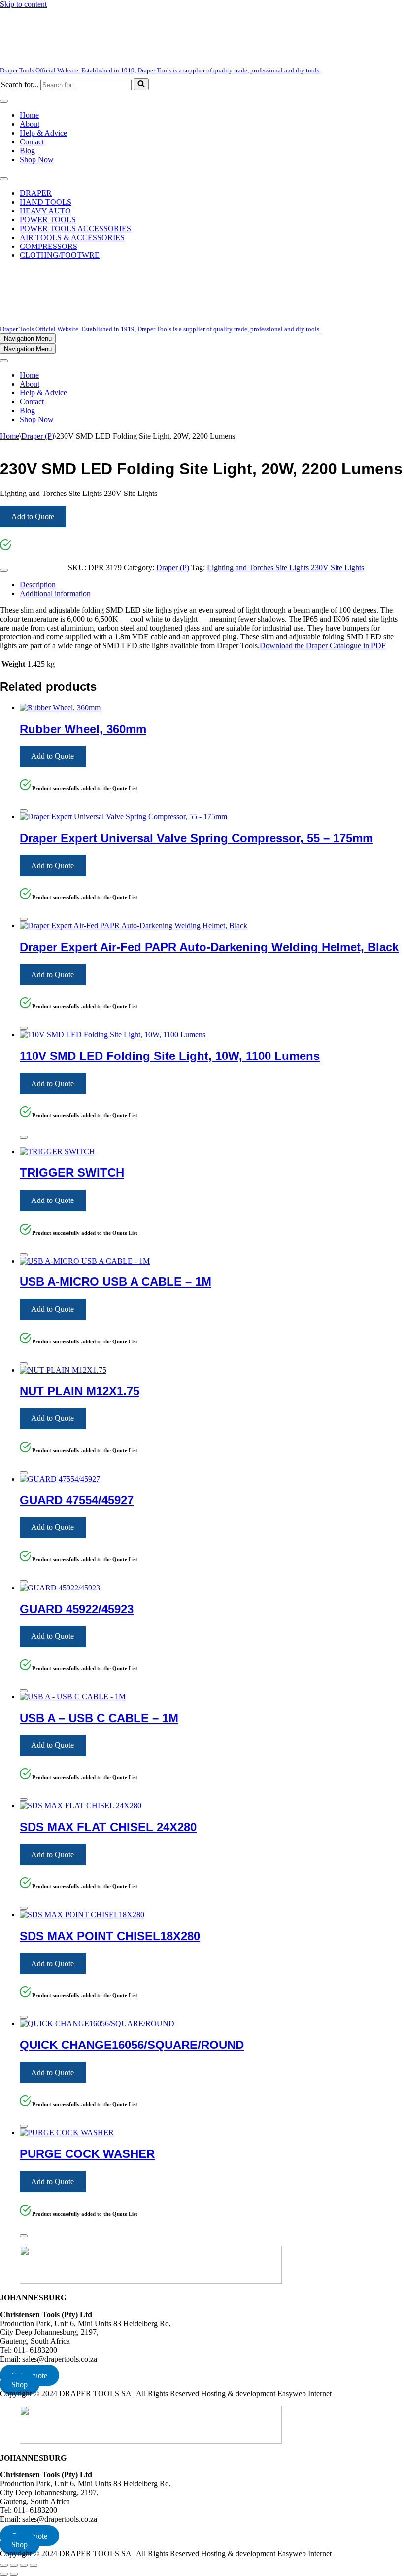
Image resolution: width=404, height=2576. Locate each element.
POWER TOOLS (48, 220)
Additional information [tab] (55, 593)
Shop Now (37, 159)
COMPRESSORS (49, 246)
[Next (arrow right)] (14, 2574)
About (30, 124)
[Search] (141, 84)
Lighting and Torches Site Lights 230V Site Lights (286, 568)
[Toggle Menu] (4, 101)
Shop (19, 2384)
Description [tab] (38, 584)
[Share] (24, 2565)
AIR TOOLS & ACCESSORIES (72, 237)
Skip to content (23, 4)
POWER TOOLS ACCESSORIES (75, 229)
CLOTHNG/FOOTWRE (60, 255)
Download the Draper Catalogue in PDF (323, 646)
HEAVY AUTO (45, 211)
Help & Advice (43, 133)
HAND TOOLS (46, 202)
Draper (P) (38, 436)
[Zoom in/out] (4, 2565)
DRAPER (36, 193)
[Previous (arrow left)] (4, 2574)
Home (29, 115)
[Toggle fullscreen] (14, 2565)
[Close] (4, 570)
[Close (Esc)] (34, 2565)
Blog (27, 151)
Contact (32, 142)
